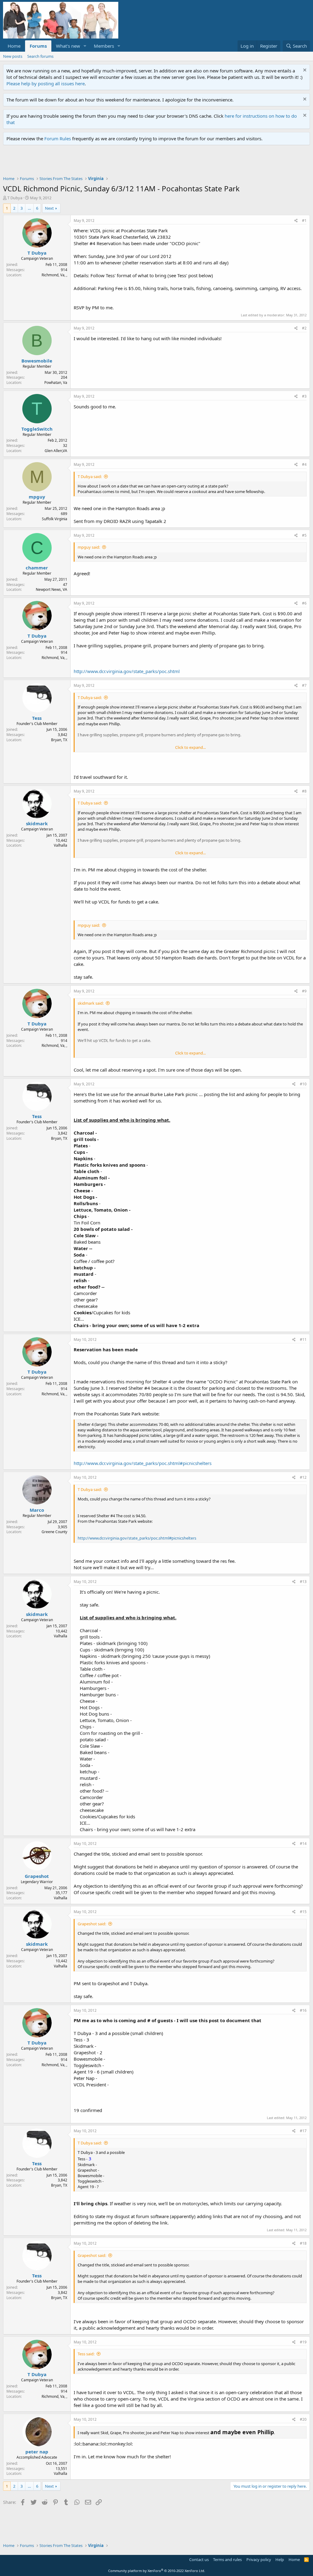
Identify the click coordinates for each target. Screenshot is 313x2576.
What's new (68, 46)
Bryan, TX (59, 740)
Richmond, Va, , (54, 275)
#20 (303, 2419)
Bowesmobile (37, 361)
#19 (303, 2342)
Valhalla (61, 845)
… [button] (29, 208)
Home (14, 46)
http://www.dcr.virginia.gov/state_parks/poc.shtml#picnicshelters (143, 1463)
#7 (304, 685)
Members (104, 46)
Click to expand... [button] (190, 747)
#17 (303, 2131)
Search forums (40, 56)
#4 (304, 464)
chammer (37, 568)
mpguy (37, 497)
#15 (303, 1912)
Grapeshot (37, 1876)
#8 (304, 791)
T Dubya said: (90, 477)
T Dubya (15, 198)
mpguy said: (89, 547)
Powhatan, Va (56, 383)
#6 (304, 603)
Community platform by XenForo (157, 2571)
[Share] (296, 221)
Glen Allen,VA (56, 451)
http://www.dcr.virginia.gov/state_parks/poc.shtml (127, 671)
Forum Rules (58, 138)
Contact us (199, 2559)
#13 (303, 1582)
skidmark (37, 823)
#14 (303, 1844)
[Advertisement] (114, 162)
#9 (304, 991)
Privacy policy (259, 2559)
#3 (304, 396)
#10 (303, 1084)
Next (49, 208)
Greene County (54, 1532)
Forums (38, 46)
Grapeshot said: (92, 1924)
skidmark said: (91, 1003)
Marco (37, 1510)
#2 (304, 328)
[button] (85, 46)
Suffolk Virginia (55, 519)
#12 (303, 1477)
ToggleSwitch (37, 429)
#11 (303, 1340)
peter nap (37, 2452)
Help (280, 2559)
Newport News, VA (52, 589)
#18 (303, 2243)
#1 (304, 221)
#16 (303, 2010)
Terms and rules (227, 2559)
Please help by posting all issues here (46, 83)
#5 (304, 535)
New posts (13, 56)
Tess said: (86, 2354)
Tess (37, 718)
